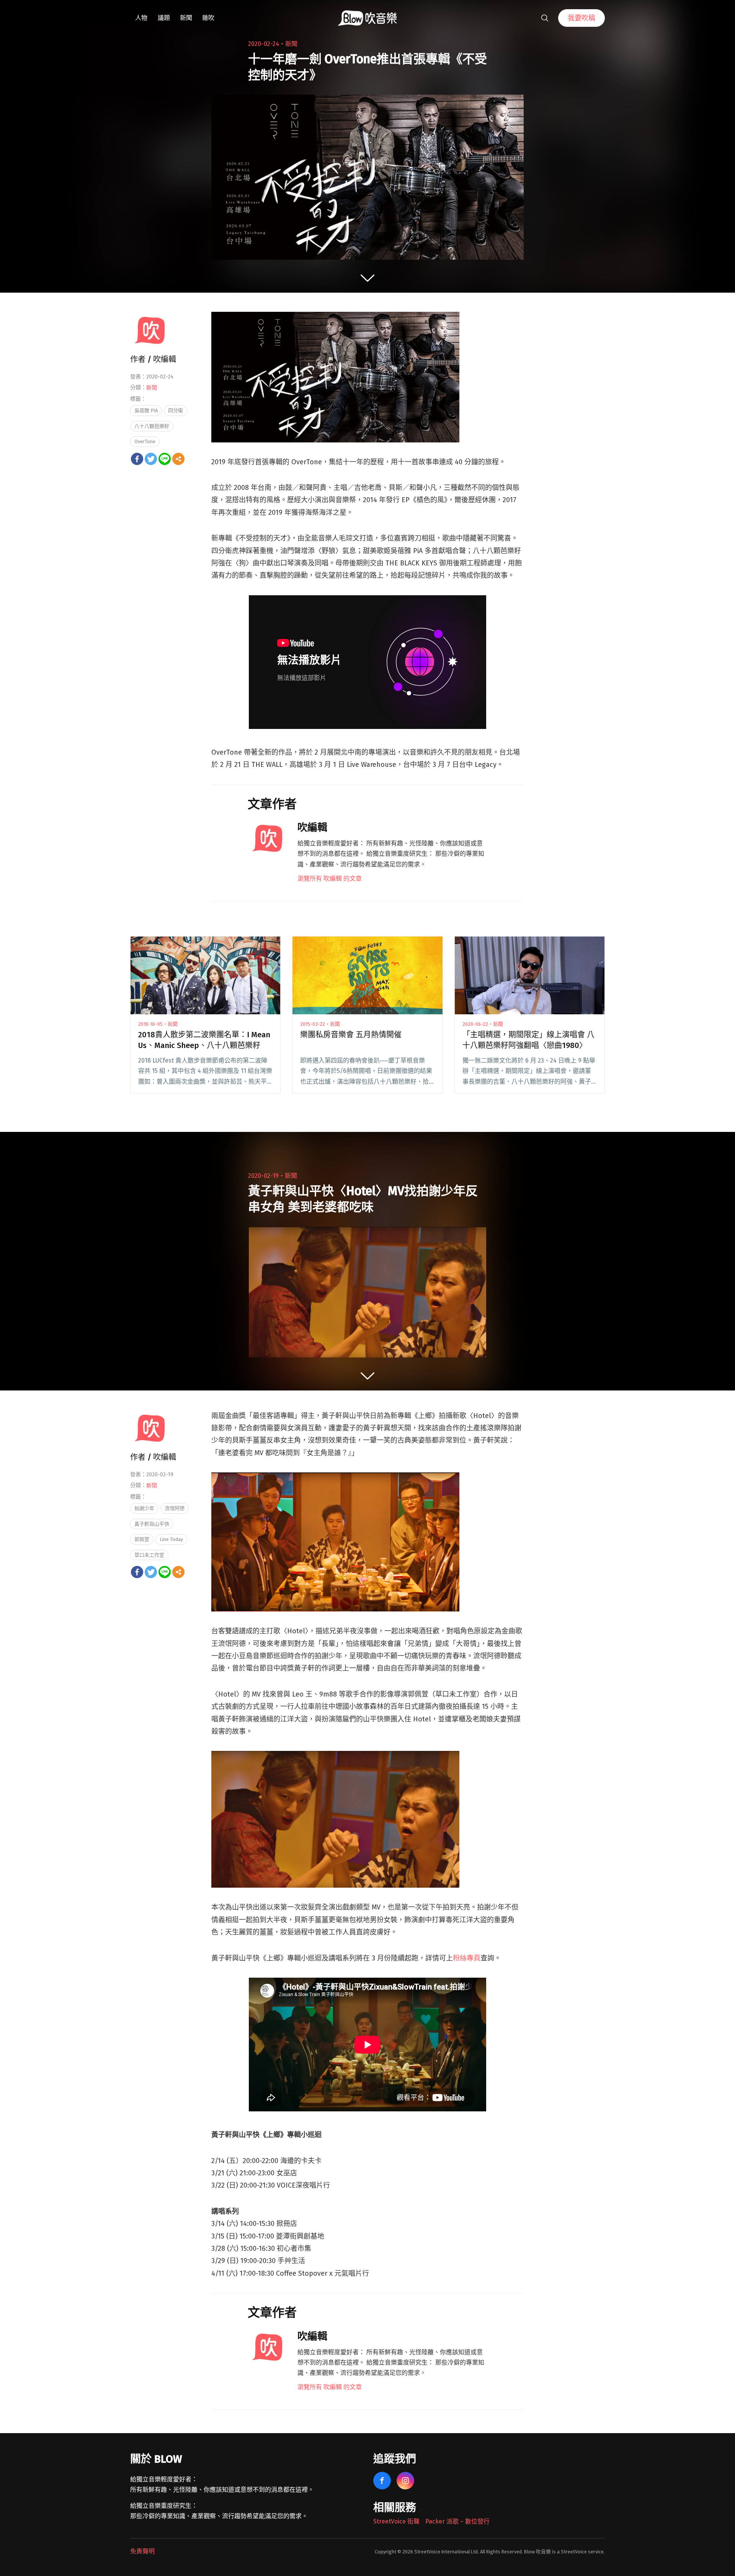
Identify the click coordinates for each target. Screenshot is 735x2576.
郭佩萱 (142, 1539)
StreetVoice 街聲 (396, 2521)
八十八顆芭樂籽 (152, 426)
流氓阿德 (175, 1508)
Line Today (171, 1539)
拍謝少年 (144, 1508)
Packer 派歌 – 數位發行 (457, 2521)
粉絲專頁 (467, 1958)
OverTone (145, 441)
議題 (164, 18)
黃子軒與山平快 (152, 1524)
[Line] (165, 459)
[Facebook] (137, 459)
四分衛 (176, 410)
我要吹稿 (581, 18)
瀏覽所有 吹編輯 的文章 (330, 879)
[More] (178, 459)
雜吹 (208, 18)
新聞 (186, 18)
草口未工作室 (149, 1555)
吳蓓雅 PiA (146, 410)
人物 (141, 18)
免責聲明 (142, 2551)
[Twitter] (151, 459)
